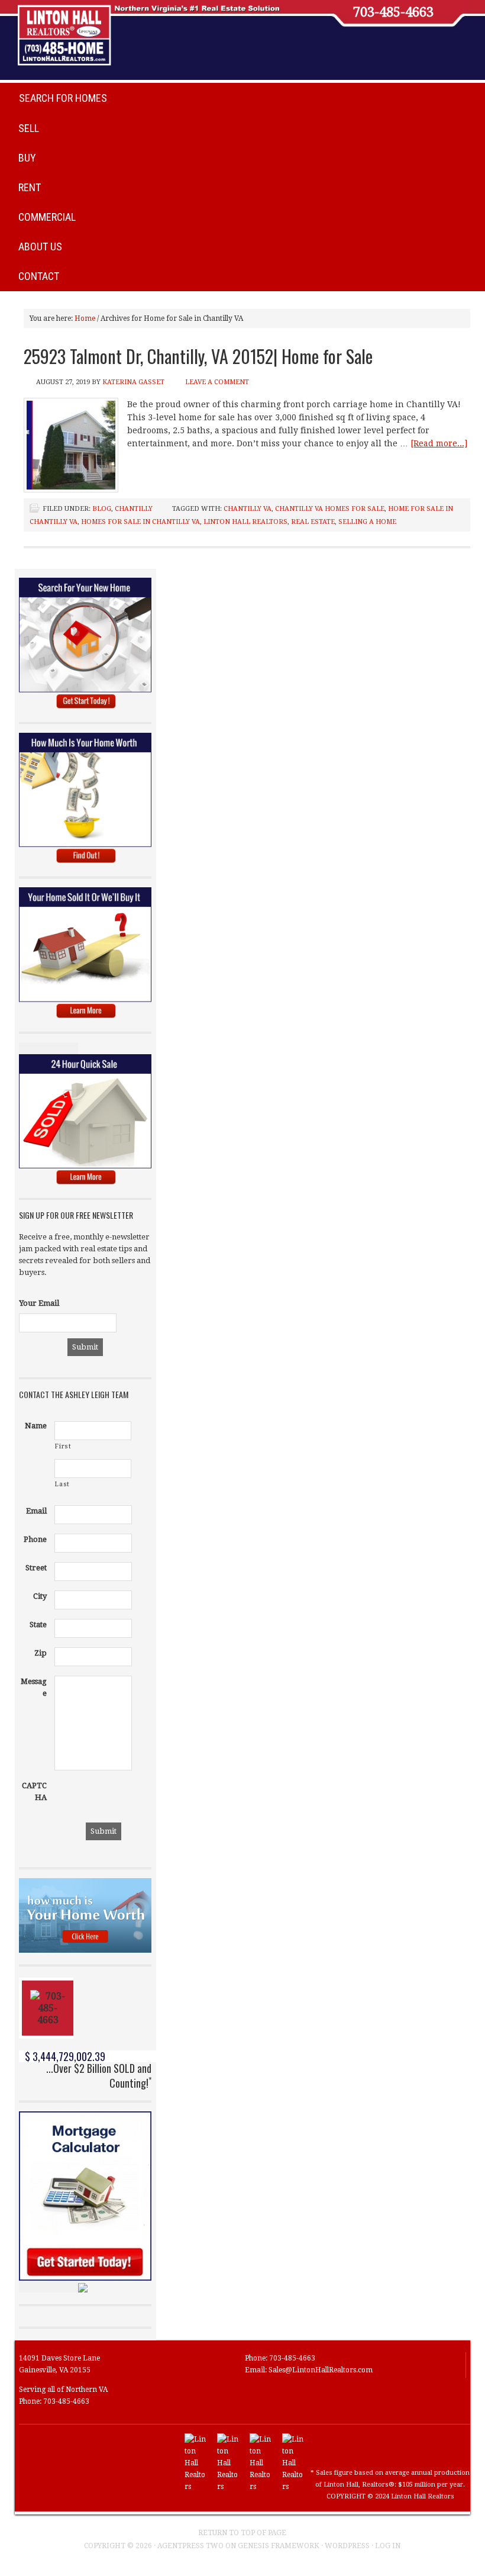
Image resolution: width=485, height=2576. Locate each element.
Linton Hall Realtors (245, 522)
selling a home (367, 522)
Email (36, 1511)
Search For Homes (63, 98)
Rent (30, 187)
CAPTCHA (34, 1791)
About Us (40, 247)
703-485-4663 (393, 12)
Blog (102, 509)
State (38, 1625)
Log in (388, 2546)
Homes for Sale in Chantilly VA (140, 522)
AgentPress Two (190, 2546)
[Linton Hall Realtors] (196, 2487)
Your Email (39, 1303)
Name (36, 1426)
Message (34, 1687)
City (40, 1596)
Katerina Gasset (133, 382)
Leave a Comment (217, 382)
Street (36, 1568)
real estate (313, 522)
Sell (29, 128)
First (63, 1446)
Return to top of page (242, 2533)
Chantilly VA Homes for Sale (330, 509)
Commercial (47, 217)
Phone (35, 1539)
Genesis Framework (279, 2546)
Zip (41, 1653)
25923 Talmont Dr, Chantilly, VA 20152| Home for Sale (198, 356)
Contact (39, 276)
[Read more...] (439, 443)
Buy (27, 158)
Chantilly (134, 509)
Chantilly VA (248, 509)
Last (62, 1484)
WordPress (347, 2546)
